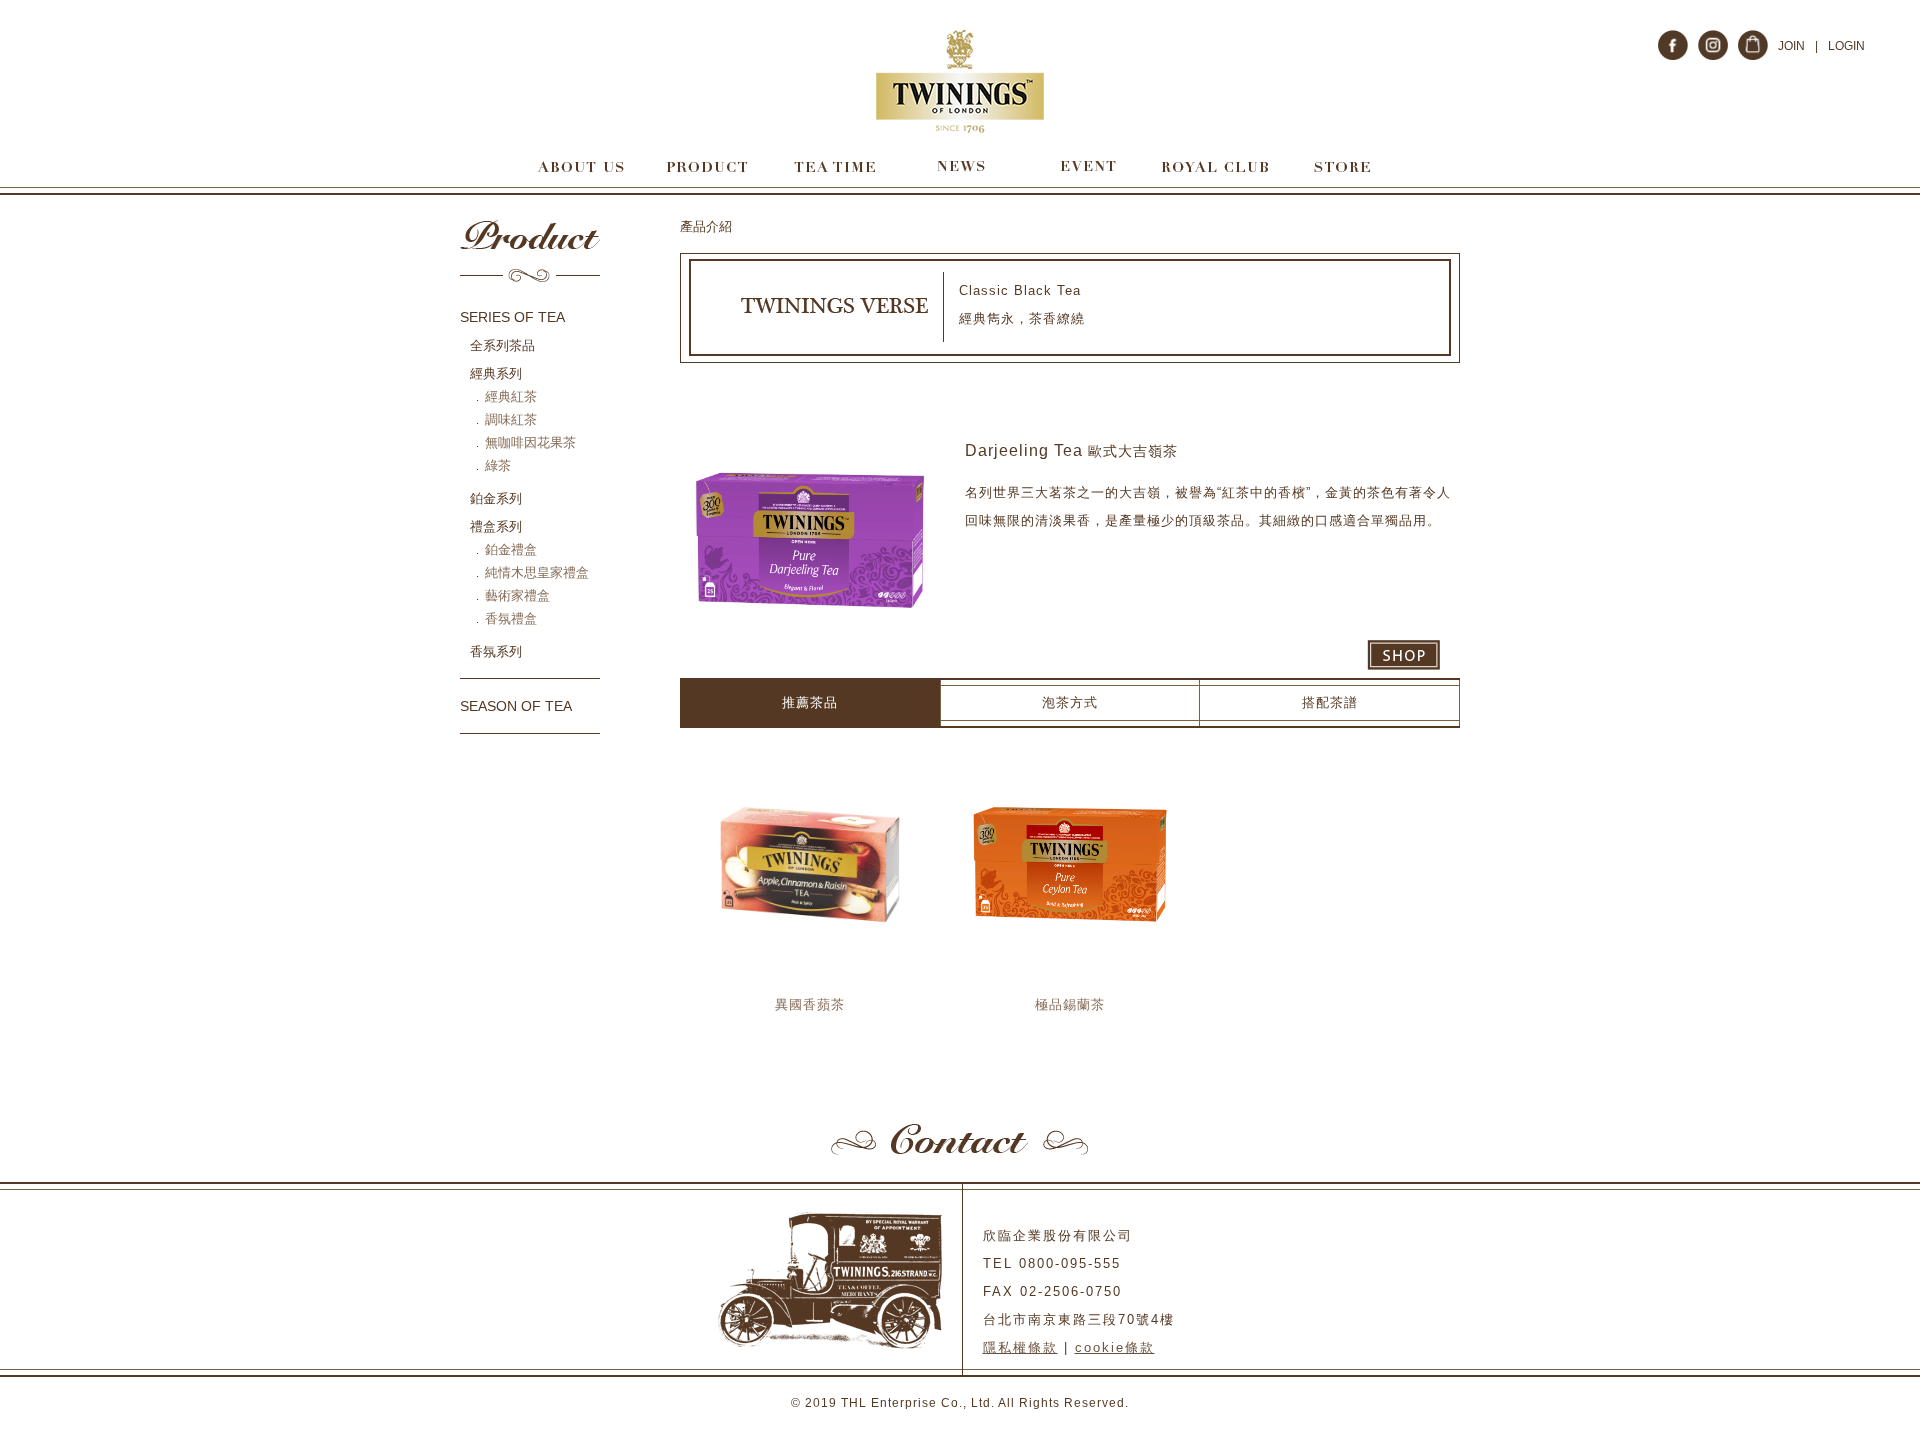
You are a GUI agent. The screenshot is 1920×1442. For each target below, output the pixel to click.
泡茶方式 (1070, 702)
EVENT (1087, 166)
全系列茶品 (502, 345)
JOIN (1791, 46)
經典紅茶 (511, 396)
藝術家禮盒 (517, 595)
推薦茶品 (810, 702)
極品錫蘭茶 (1070, 1004)
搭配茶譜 (1330, 702)
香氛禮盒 (511, 618)
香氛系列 (496, 651)
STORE (1341, 166)
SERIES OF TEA (512, 317)
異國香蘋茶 (810, 1004)
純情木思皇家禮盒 (537, 572)
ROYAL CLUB (1214, 166)
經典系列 (496, 373)
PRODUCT (706, 166)
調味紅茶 (511, 419)
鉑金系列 (496, 498)
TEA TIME (833, 166)
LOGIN (1846, 46)
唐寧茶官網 (960, 81)
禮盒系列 (496, 526)
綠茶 (498, 465)
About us (579, 166)
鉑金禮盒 (511, 549)
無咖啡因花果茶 (530, 442)
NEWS (960, 166)
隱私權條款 (1020, 1347)
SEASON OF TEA (516, 706)
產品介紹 (706, 226)
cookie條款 (1115, 1347)
